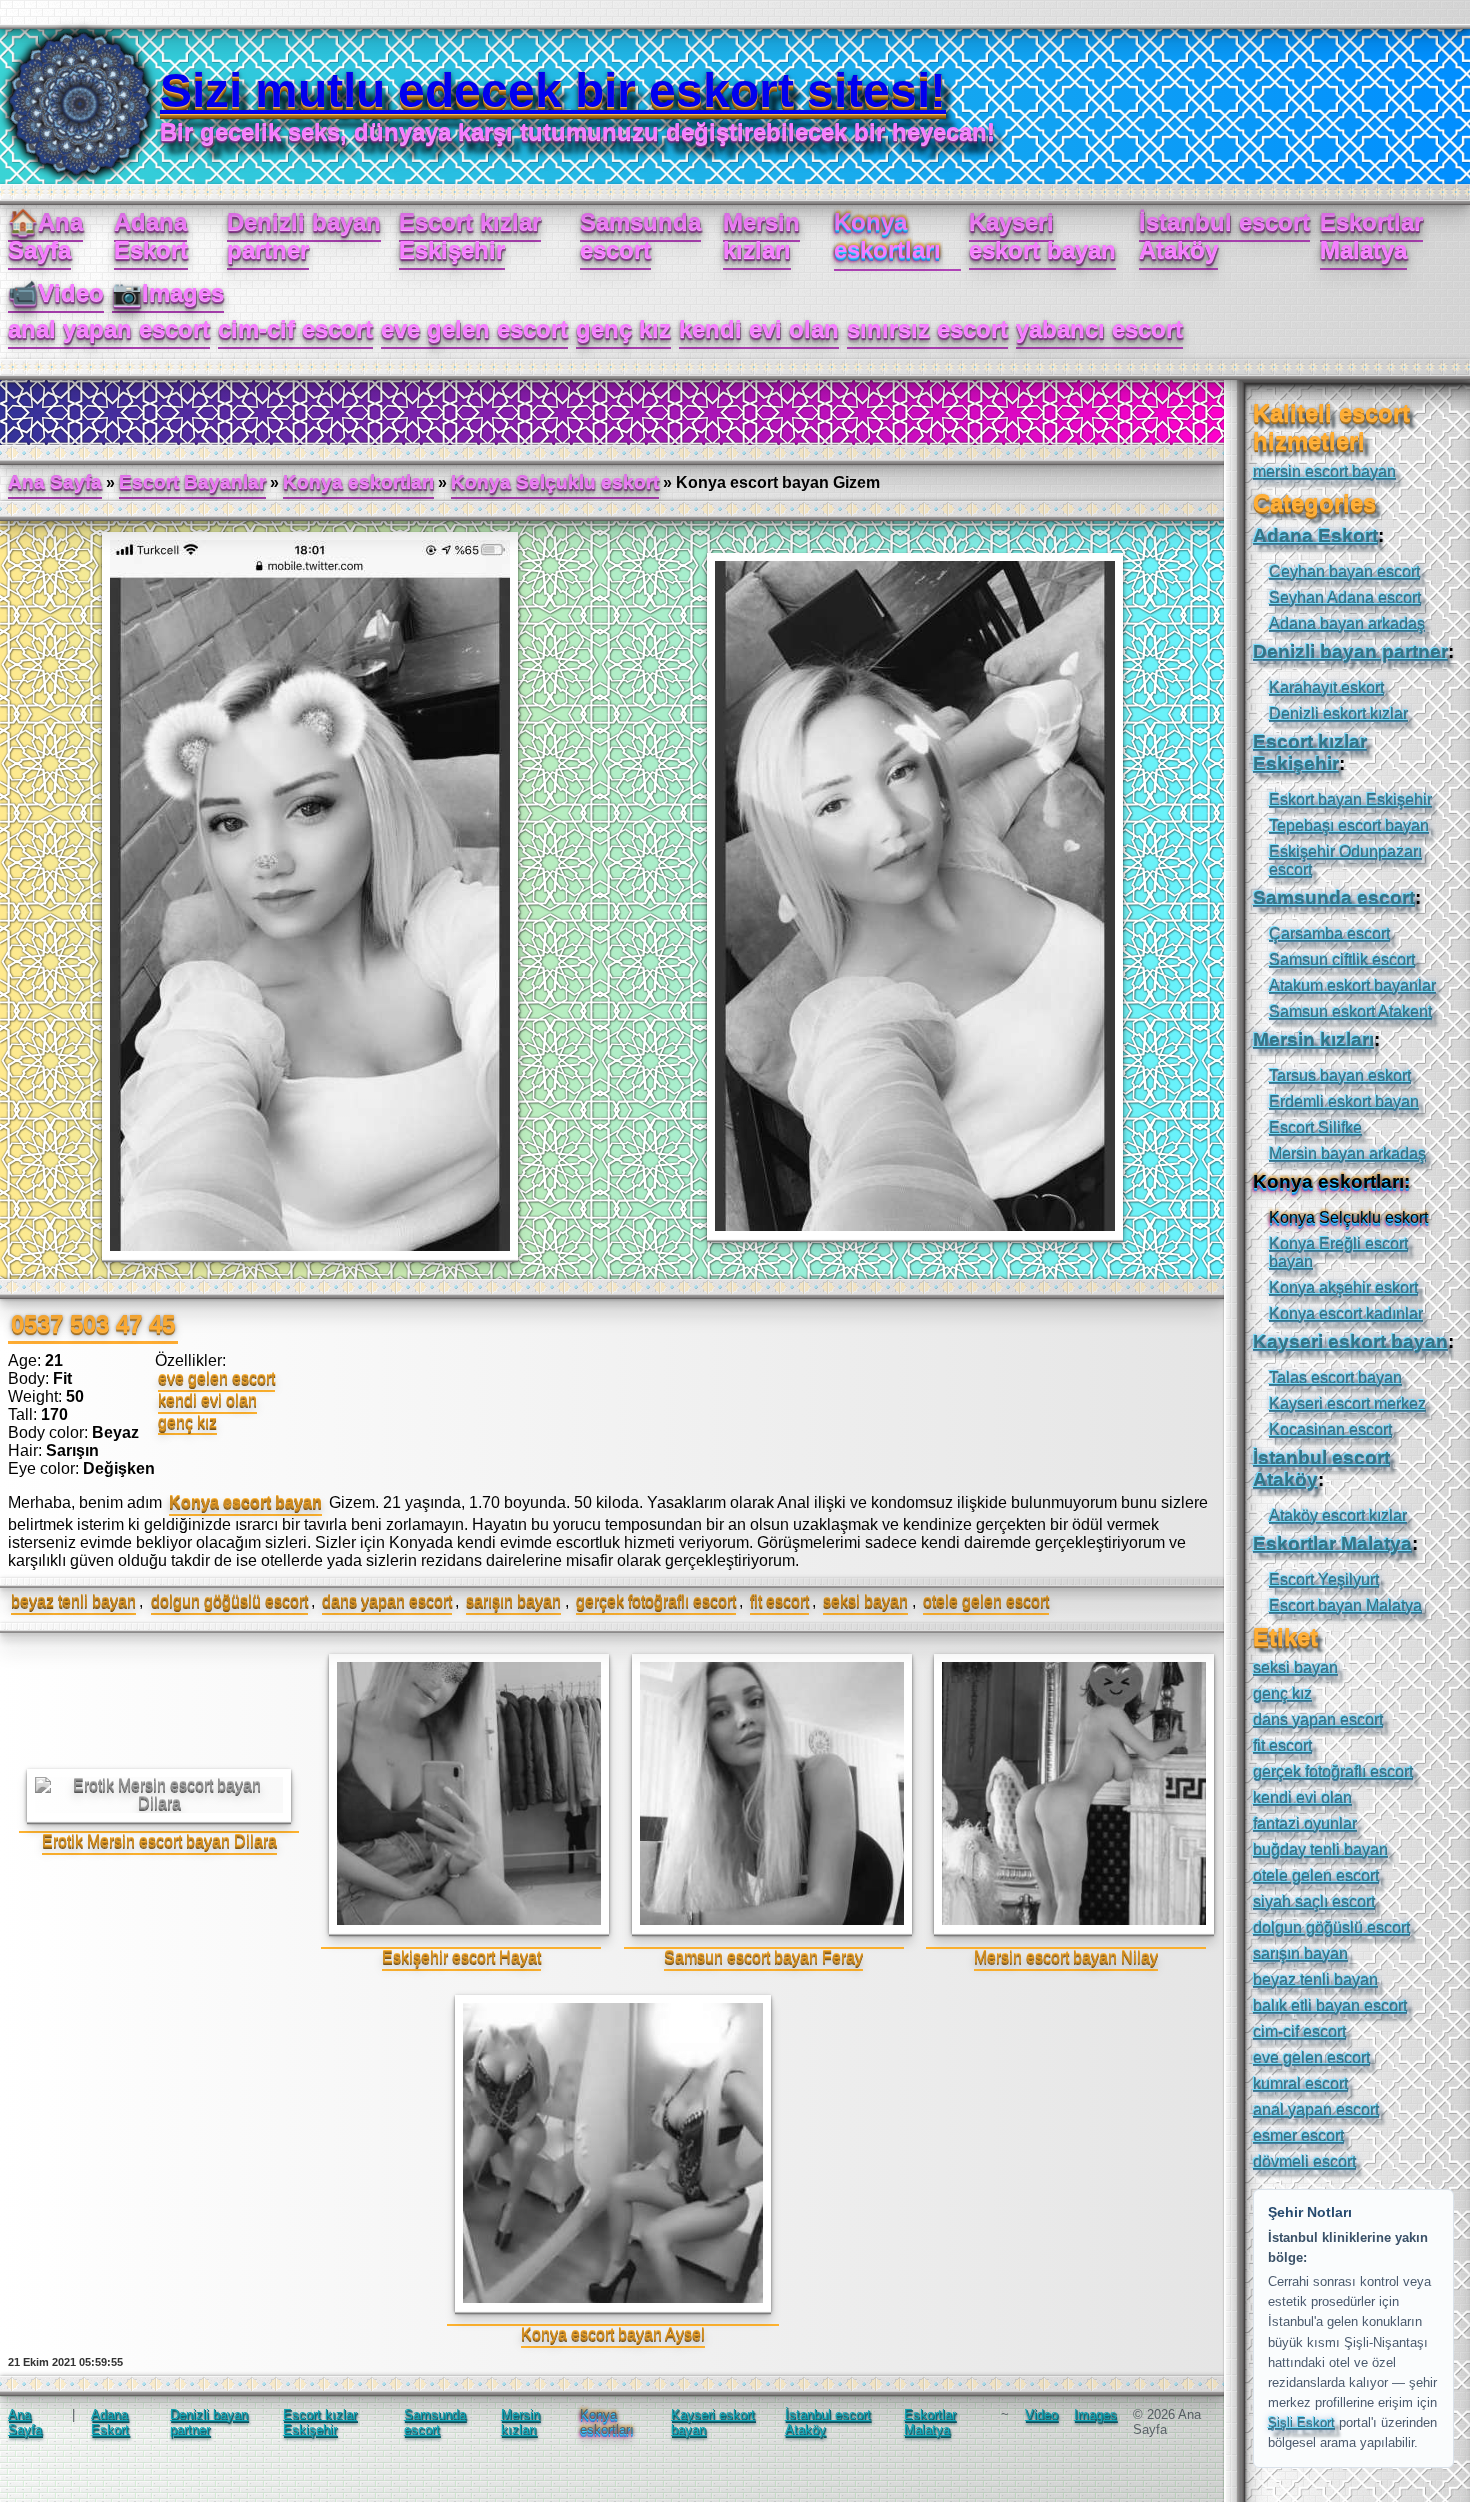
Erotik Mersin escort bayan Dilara (159, 1841)
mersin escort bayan (1324, 471)
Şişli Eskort (1301, 2422)
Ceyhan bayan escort (1344, 571)
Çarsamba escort (1329, 933)
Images (1095, 2414)
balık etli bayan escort (1330, 2005)
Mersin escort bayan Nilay (1066, 1957)
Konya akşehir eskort (1343, 1287)
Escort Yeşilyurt (1324, 1579)
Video (1041, 2414)
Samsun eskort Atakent (1350, 1011)
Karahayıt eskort (1326, 687)
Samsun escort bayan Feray (763, 1957)
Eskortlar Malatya (1371, 235)
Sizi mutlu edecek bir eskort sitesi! (553, 90)
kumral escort (1300, 2083)
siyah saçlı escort (1314, 1901)
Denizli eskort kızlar (1338, 713)
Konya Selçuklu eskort (555, 481)
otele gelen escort (986, 1601)
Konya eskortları (358, 481)
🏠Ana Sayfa (45, 235)
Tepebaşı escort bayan (1349, 825)
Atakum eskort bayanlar (1352, 985)
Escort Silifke (1315, 1127)
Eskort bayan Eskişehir (1350, 799)
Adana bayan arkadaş (1347, 623)
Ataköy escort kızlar (1338, 1515)
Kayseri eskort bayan (1042, 235)
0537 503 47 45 (93, 1323)
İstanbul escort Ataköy (1224, 235)
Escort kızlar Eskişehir (470, 235)
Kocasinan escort (1330, 1429)
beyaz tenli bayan (73, 1601)
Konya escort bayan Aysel (613, 2334)
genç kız (623, 328)
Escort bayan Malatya (1345, 1605)
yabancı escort (1099, 328)
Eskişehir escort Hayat (461, 1957)
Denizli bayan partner (304, 235)
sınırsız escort (927, 328)
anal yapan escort (109, 328)
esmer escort (1298, 2135)
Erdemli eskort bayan (1344, 1101)
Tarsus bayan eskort (1340, 1075)
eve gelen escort (474, 328)
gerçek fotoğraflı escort (656, 1601)
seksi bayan (865, 1601)
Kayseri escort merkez (1347, 1403)
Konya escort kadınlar (1346, 1313)
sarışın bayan (513, 1601)
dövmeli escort (1304, 2161)
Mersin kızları (761, 235)
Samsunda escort (640, 235)
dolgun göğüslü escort (229, 1601)
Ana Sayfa (55, 481)
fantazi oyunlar (1305, 1823)
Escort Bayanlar (192, 481)
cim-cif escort (295, 328)
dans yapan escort (387, 1601)
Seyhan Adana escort (1345, 597)
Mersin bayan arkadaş (1347, 1153)
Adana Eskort (151, 235)
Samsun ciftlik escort (1342, 959)
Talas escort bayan (1335, 1377)
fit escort (779, 1601)
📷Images (168, 292)
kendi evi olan (759, 328)
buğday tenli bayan (1320, 1849)
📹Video (56, 292)
